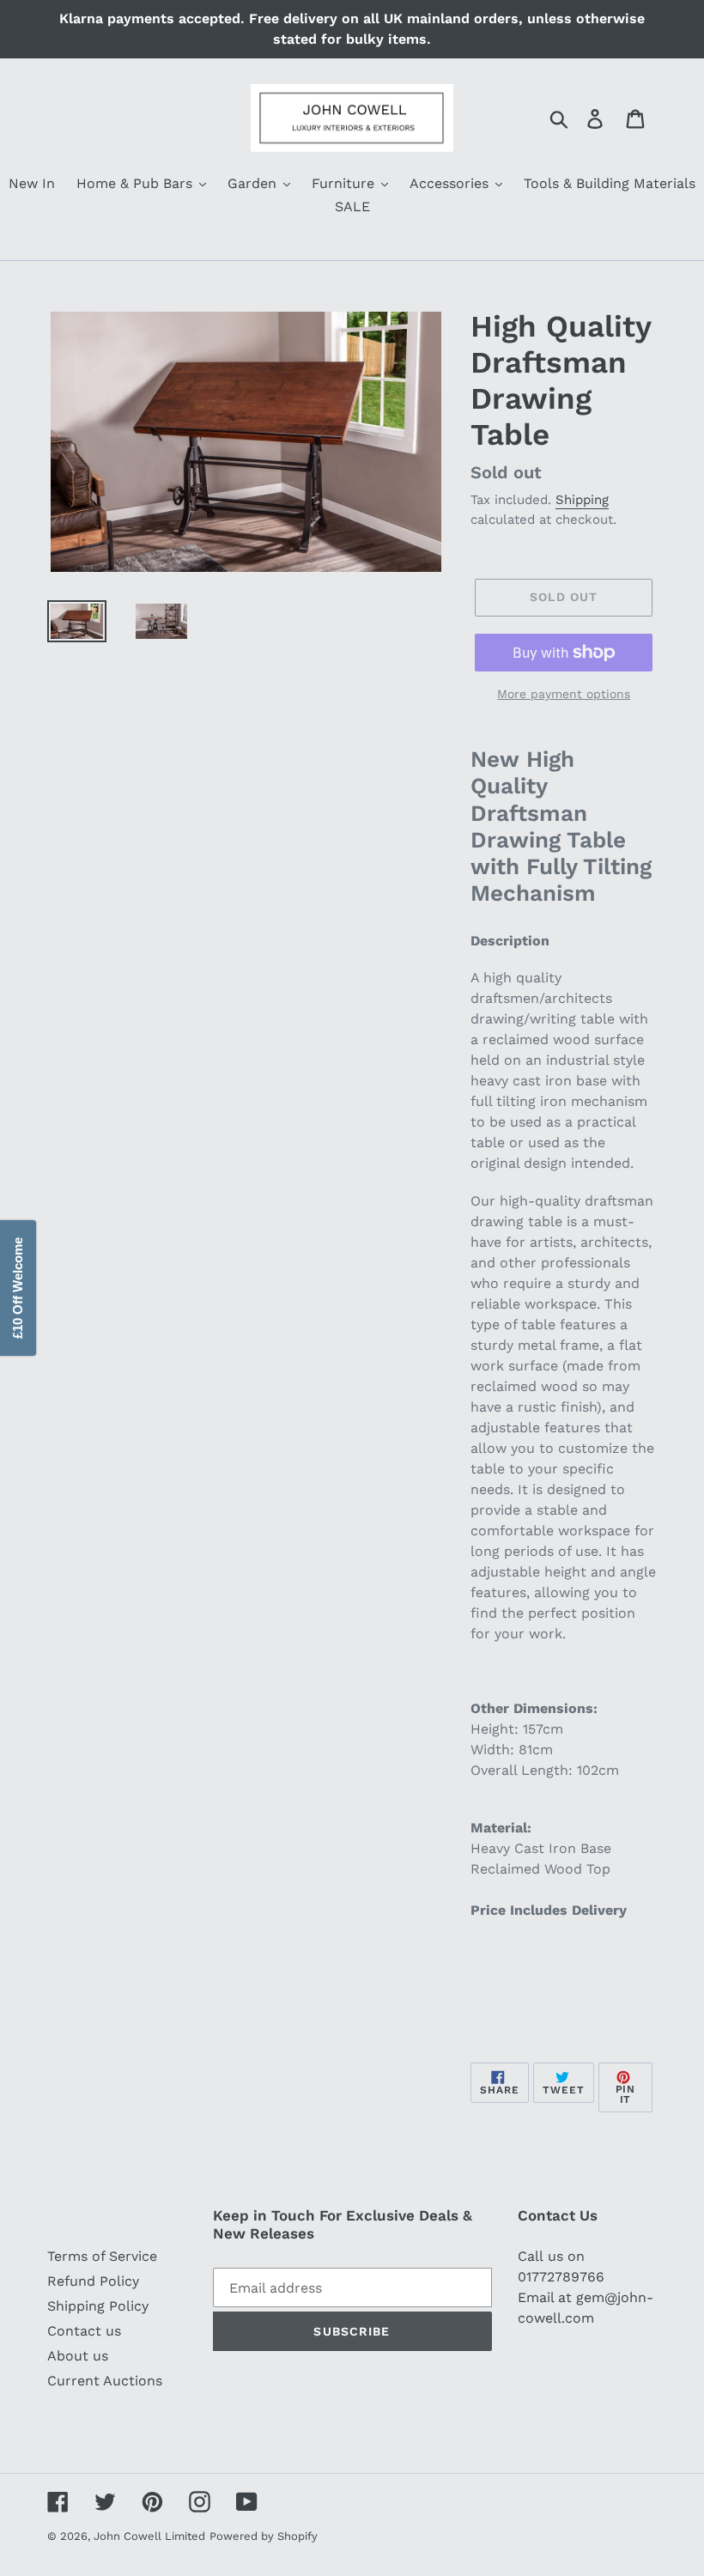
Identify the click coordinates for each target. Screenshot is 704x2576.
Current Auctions (105, 2381)
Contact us (84, 2331)
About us (78, 2356)
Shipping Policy (98, 2306)
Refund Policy (93, 2281)
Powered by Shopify (264, 2536)
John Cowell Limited (149, 2536)
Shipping (582, 500)
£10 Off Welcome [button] (18, 1288)
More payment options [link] (564, 694)
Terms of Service (102, 2256)
